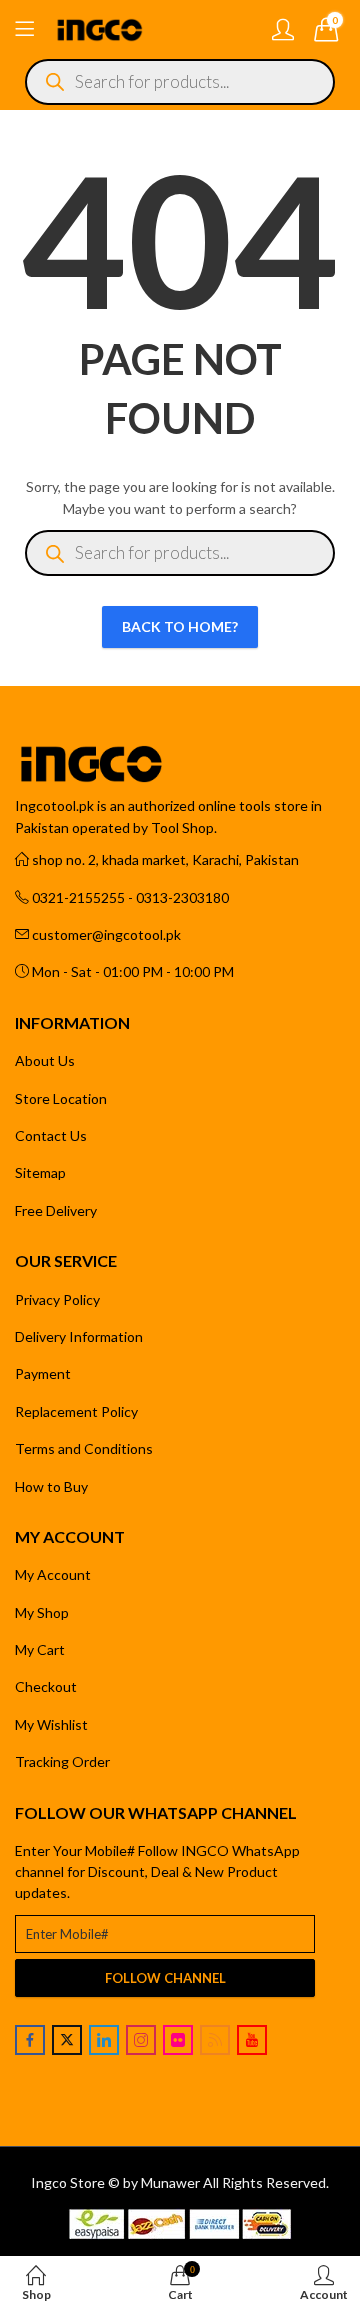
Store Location (61, 1098)
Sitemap (40, 1172)
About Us (45, 1060)
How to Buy (51, 1486)
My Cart (40, 1649)
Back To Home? (180, 626)
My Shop (42, 1612)
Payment (43, 1373)
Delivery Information (79, 1336)
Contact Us (51, 1135)
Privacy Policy (57, 1299)
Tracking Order (62, 1761)
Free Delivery (56, 1210)
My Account (53, 1574)
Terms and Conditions (84, 1448)
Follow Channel (165, 1978)
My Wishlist (51, 1724)
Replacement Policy (76, 1411)
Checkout (46, 1686)
